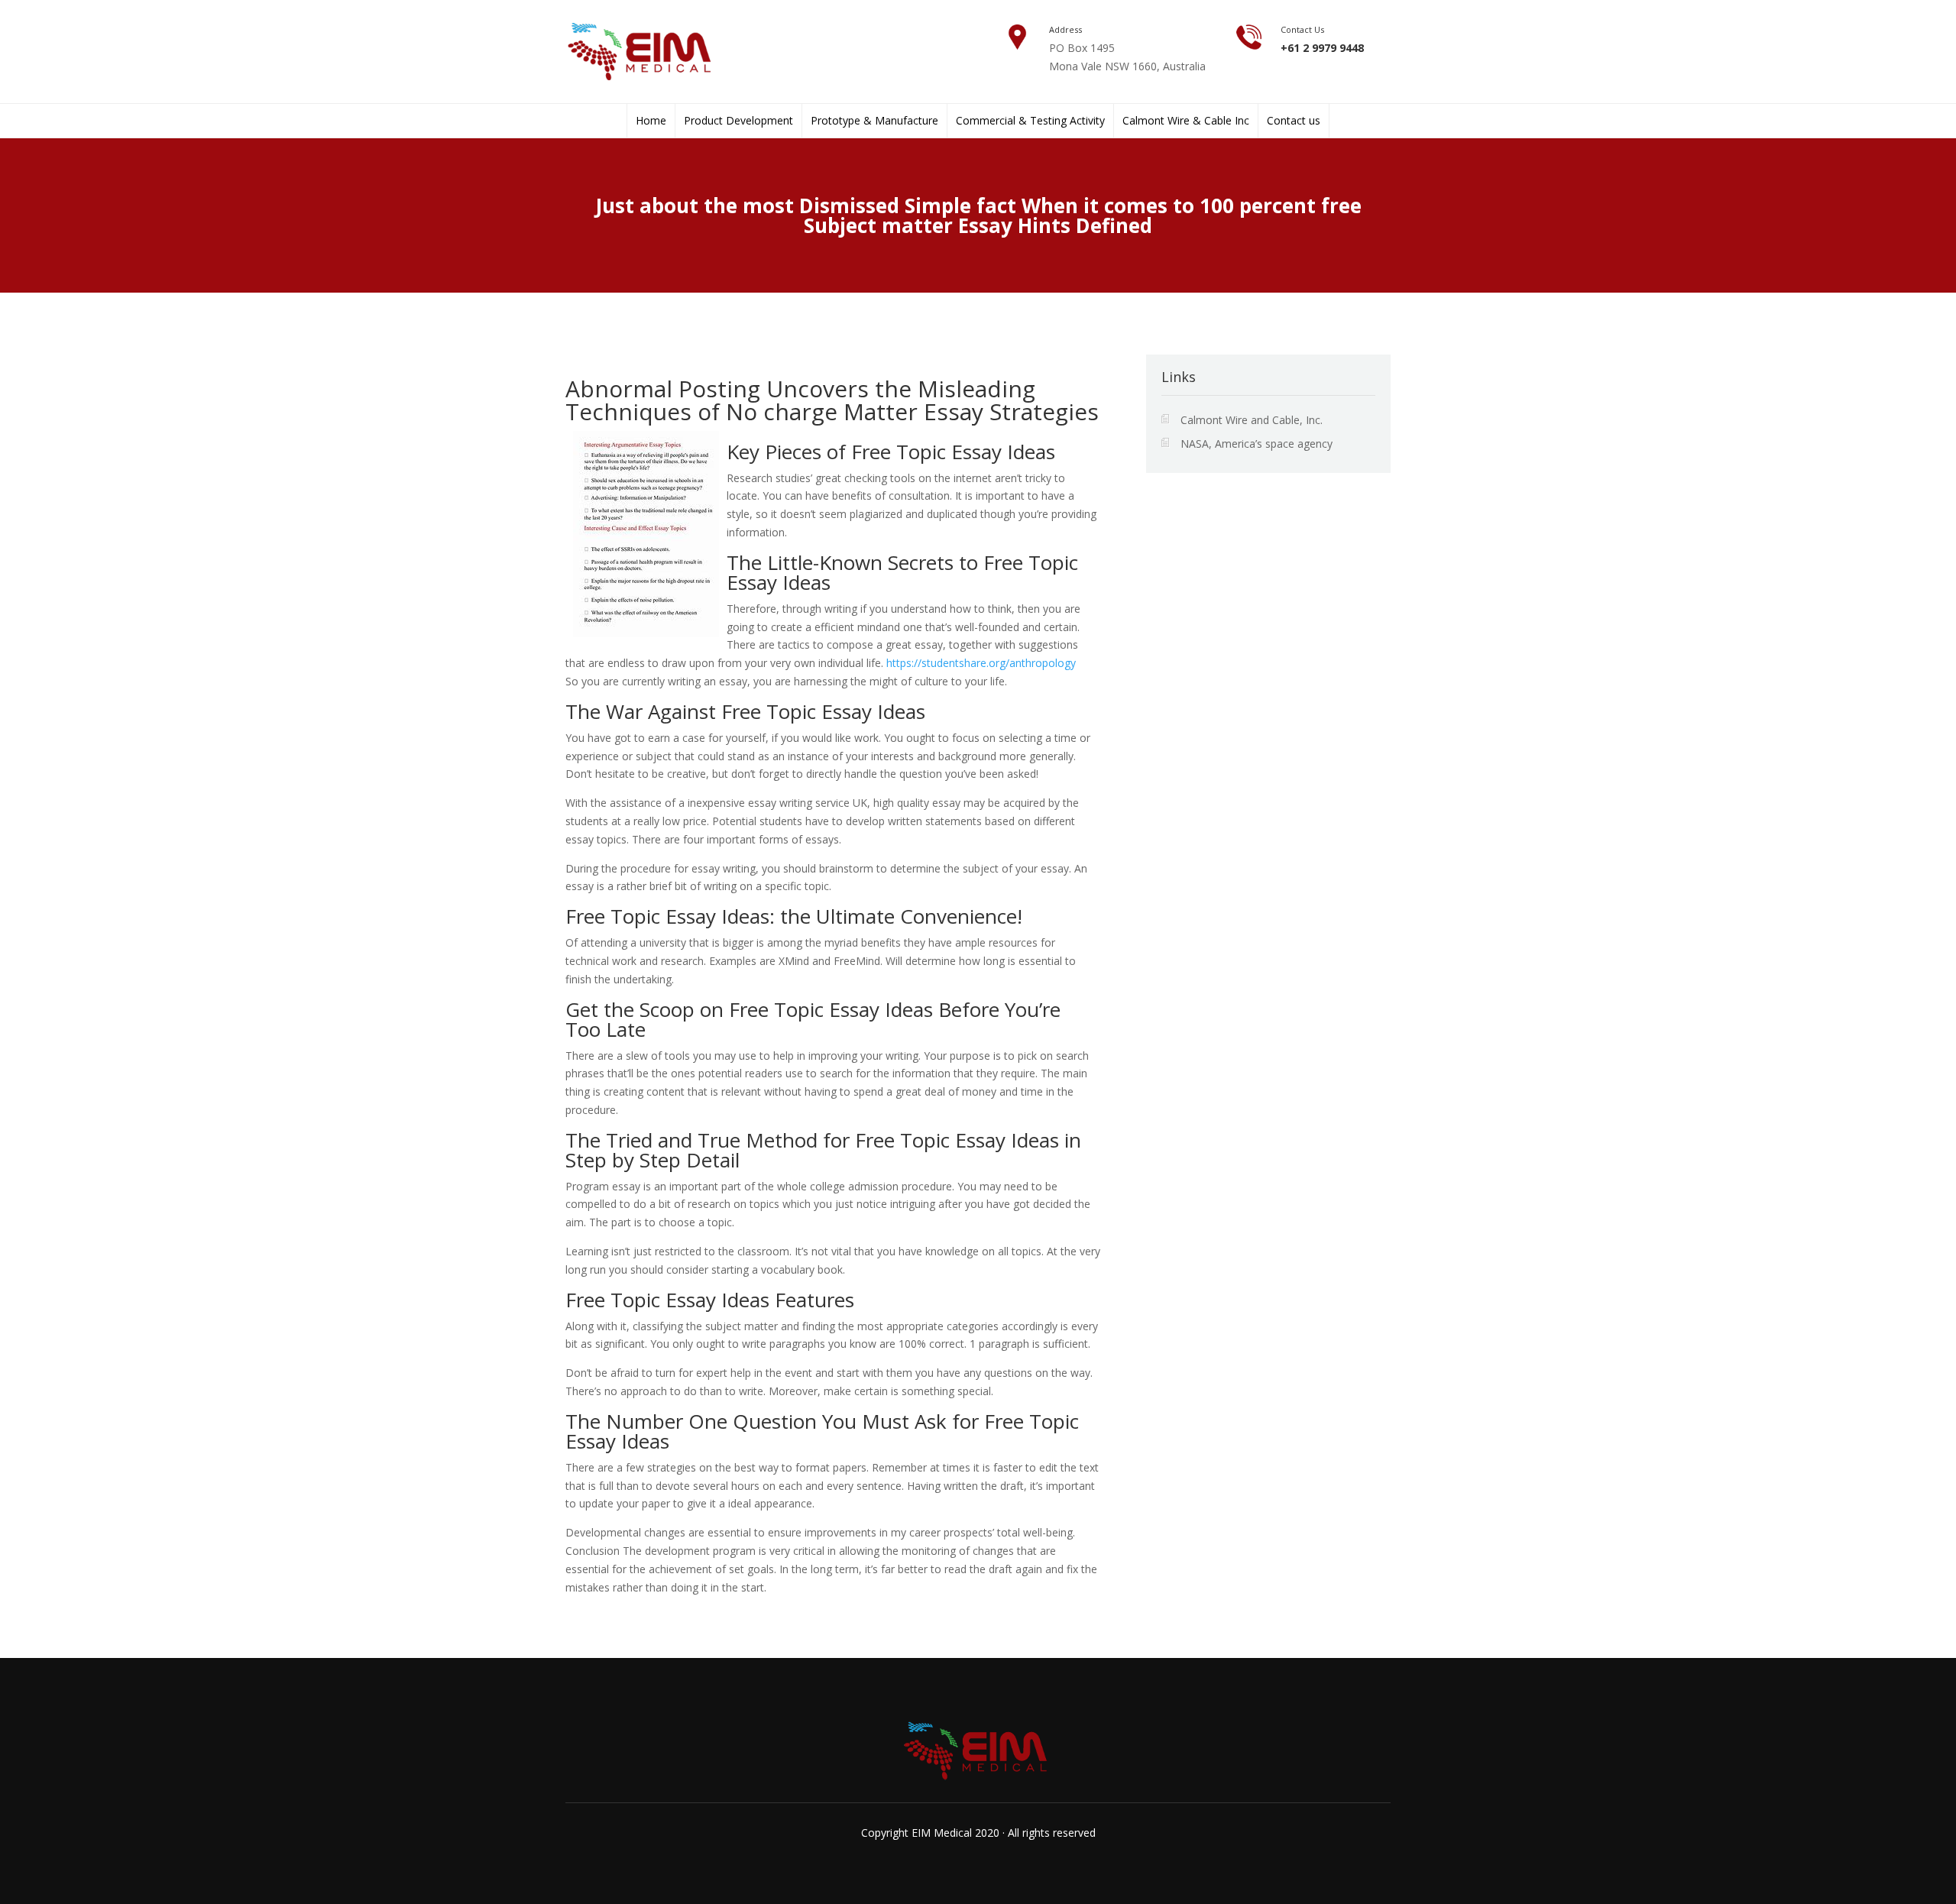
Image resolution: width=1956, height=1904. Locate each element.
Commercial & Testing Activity (1030, 121)
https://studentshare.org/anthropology (981, 663)
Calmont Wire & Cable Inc (1186, 121)
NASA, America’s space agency (1257, 444)
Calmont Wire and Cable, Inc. (1252, 420)
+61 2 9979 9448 (1322, 48)
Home (651, 121)
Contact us (1294, 121)
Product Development (738, 121)
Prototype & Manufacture (874, 121)
